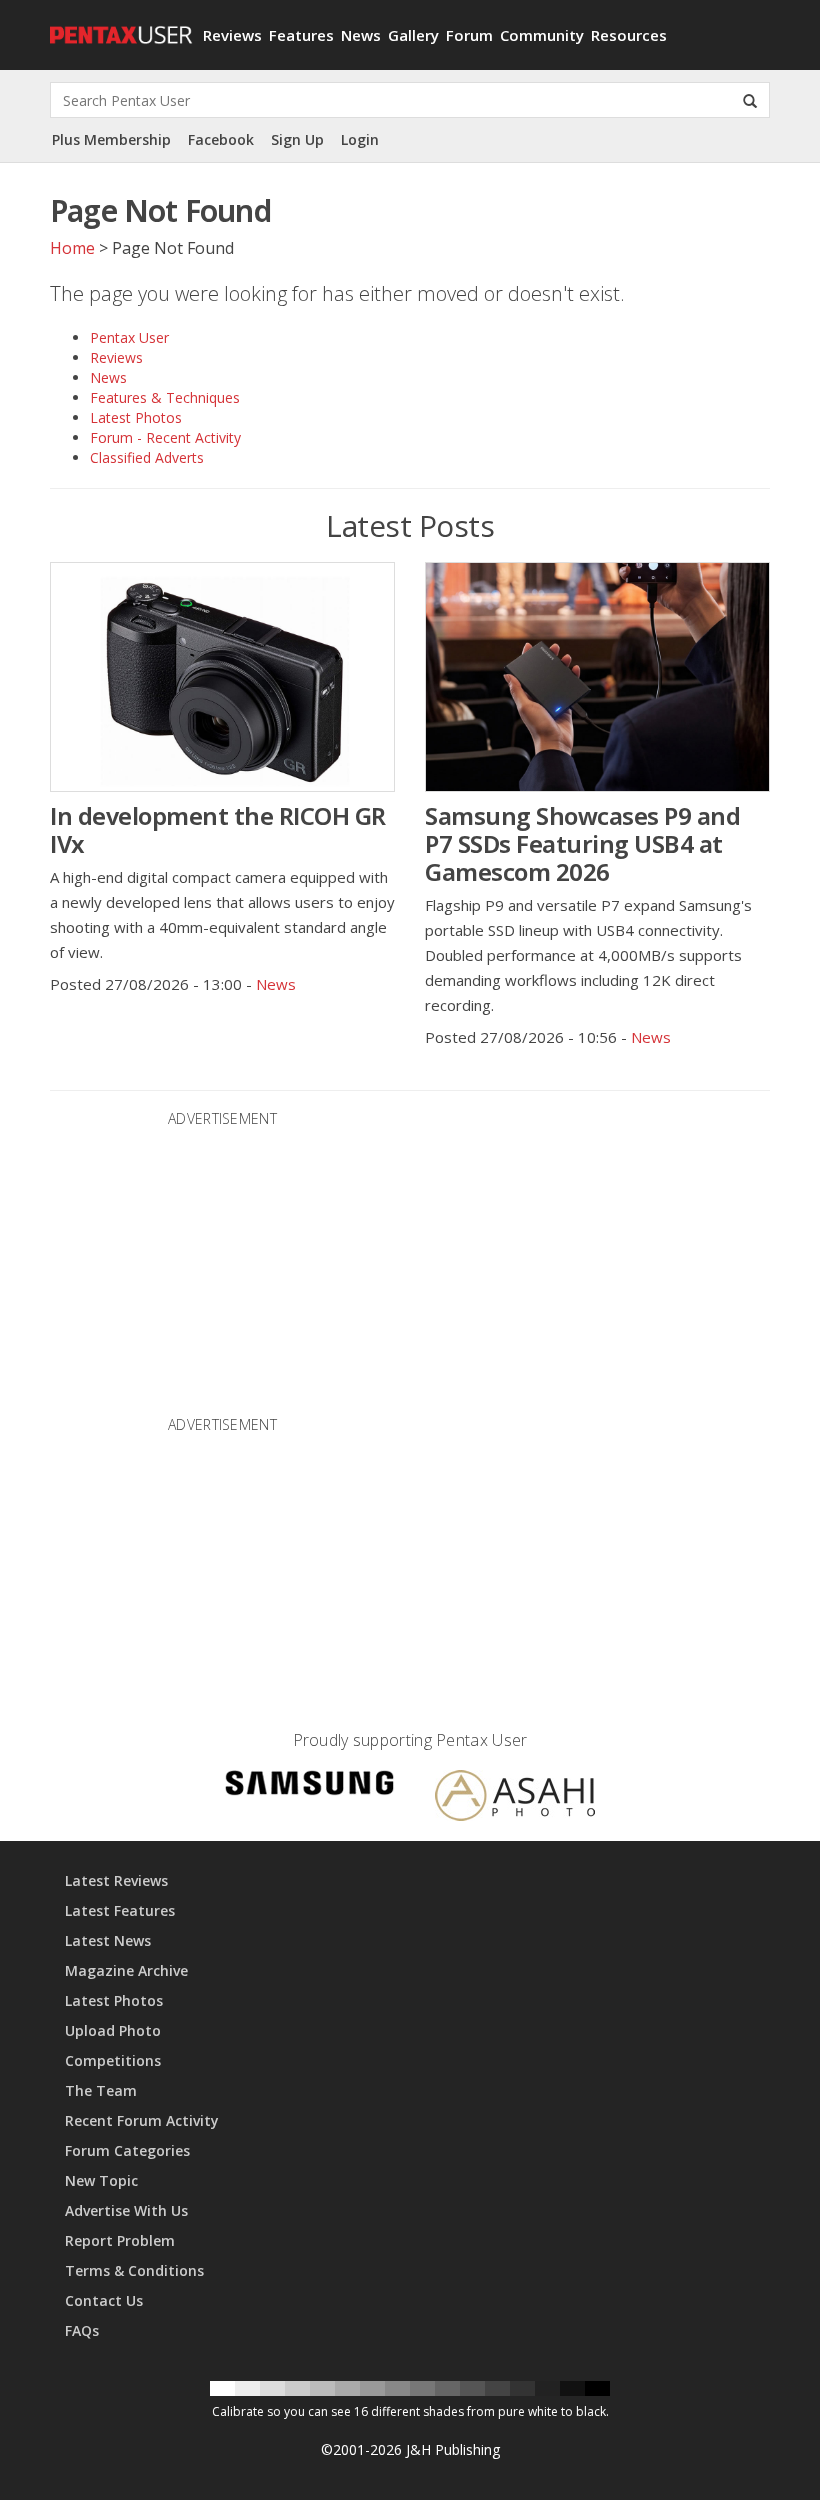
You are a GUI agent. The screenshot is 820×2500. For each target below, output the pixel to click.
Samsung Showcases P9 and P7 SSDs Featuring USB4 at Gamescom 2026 (582, 843)
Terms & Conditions (134, 2270)
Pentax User (129, 337)
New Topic (101, 2180)
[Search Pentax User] (750, 100)
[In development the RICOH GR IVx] (222, 677)
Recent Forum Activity (142, 2120)
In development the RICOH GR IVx (218, 829)
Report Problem (120, 2240)
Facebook (221, 139)
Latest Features (120, 1910)
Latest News (108, 1940)
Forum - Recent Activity (165, 437)
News (361, 35)
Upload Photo (113, 2030)
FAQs (82, 2330)
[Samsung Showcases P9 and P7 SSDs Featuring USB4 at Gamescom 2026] (597, 677)
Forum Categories (127, 2150)
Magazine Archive (126, 1970)
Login (360, 139)
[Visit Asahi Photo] (515, 1798)
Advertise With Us (126, 2210)
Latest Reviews (116, 1880)
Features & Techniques (165, 397)
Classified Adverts (147, 457)
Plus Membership (111, 139)
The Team (101, 2090)
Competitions (113, 2060)
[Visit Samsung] (310, 1785)
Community (542, 35)
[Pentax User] (119, 25)
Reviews (232, 35)
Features (301, 35)
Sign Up (297, 139)
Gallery (413, 35)
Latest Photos (136, 417)
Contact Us (104, 2300)
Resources (629, 35)
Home (72, 248)
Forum (469, 35)
